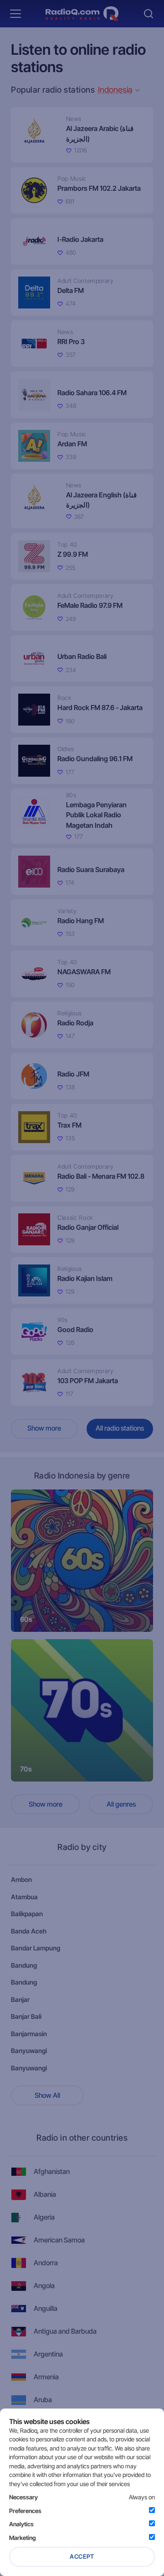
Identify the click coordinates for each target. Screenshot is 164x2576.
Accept (82, 2556)
